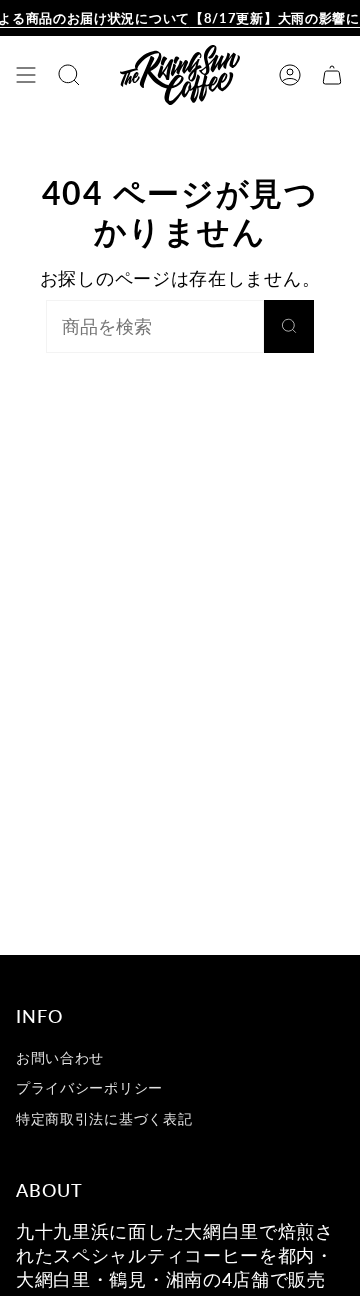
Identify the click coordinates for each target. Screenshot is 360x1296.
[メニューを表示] (26, 75)
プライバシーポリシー (89, 1087)
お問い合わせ (60, 1057)
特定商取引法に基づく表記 (104, 1118)
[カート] (332, 75)
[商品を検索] (289, 326)
